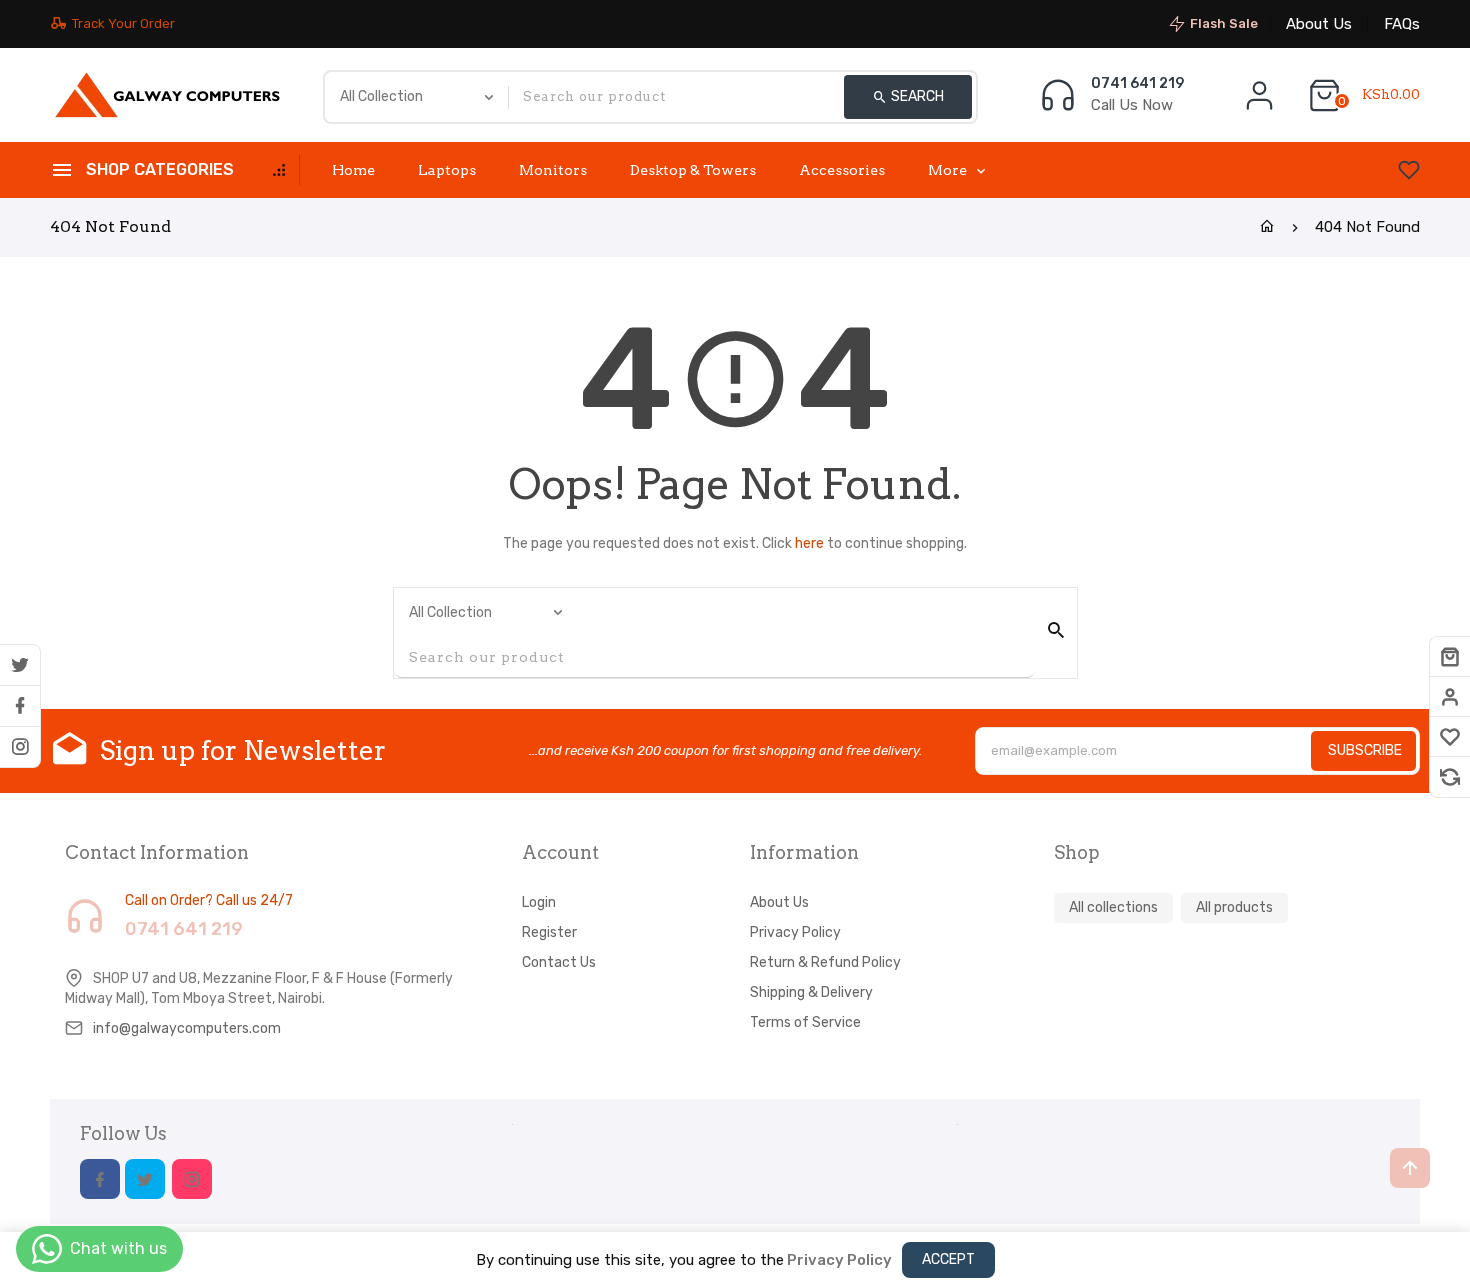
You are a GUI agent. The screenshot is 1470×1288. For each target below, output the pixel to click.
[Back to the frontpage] (1267, 227)
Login (539, 902)
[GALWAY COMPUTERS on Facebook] (20, 706)
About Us (1319, 24)
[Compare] (1450, 777)
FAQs (1402, 24)
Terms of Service (805, 1022)
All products (1234, 907)
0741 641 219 (1137, 84)
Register (549, 932)
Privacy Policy (795, 932)
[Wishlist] (1450, 737)
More (947, 170)
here (809, 543)
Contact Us (559, 962)
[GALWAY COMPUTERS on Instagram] (20, 747)
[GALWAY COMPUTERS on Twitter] (20, 665)
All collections (1113, 907)
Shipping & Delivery (811, 992)
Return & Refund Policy (825, 962)
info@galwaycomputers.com (187, 1028)
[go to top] (1410, 1168)
